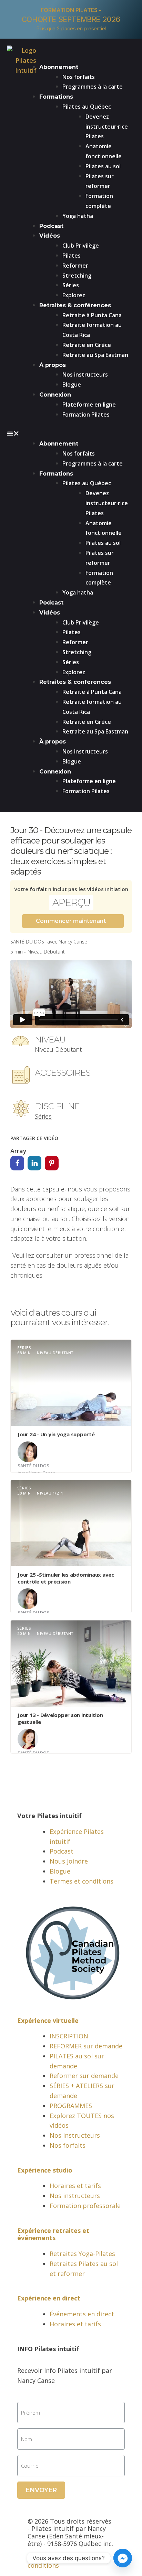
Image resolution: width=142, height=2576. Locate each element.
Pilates (72, 256)
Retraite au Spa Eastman (95, 355)
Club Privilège (81, 246)
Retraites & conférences (75, 305)
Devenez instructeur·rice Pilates (107, 127)
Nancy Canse (73, 942)
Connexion (55, 395)
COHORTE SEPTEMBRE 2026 (71, 19)
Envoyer (41, 2490)
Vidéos (50, 236)
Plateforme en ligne (89, 405)
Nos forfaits (79, 77)
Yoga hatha (78, 216)
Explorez (74, 295)
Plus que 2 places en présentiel (71, 28)
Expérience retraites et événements (53, 2234)
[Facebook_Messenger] (123, 2558)
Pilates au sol (103, 166)
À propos (53, 365)
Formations (56, 97)
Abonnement (59, 67)
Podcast (51, 226)
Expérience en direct (49, 2298)
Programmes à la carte (93, 87)
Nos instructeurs (85, 375)
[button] (71, 433)
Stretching (77, 276)
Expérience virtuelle (48, 2020)
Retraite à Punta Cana (92, 315)
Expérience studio (45, 2170)
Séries (71, 285)
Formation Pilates (86, 415)
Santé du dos (27, 942)
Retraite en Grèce (87, 345)
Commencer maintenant (71, 921)
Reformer (75, 266)
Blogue (72, 385)
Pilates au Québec (87, 107)
